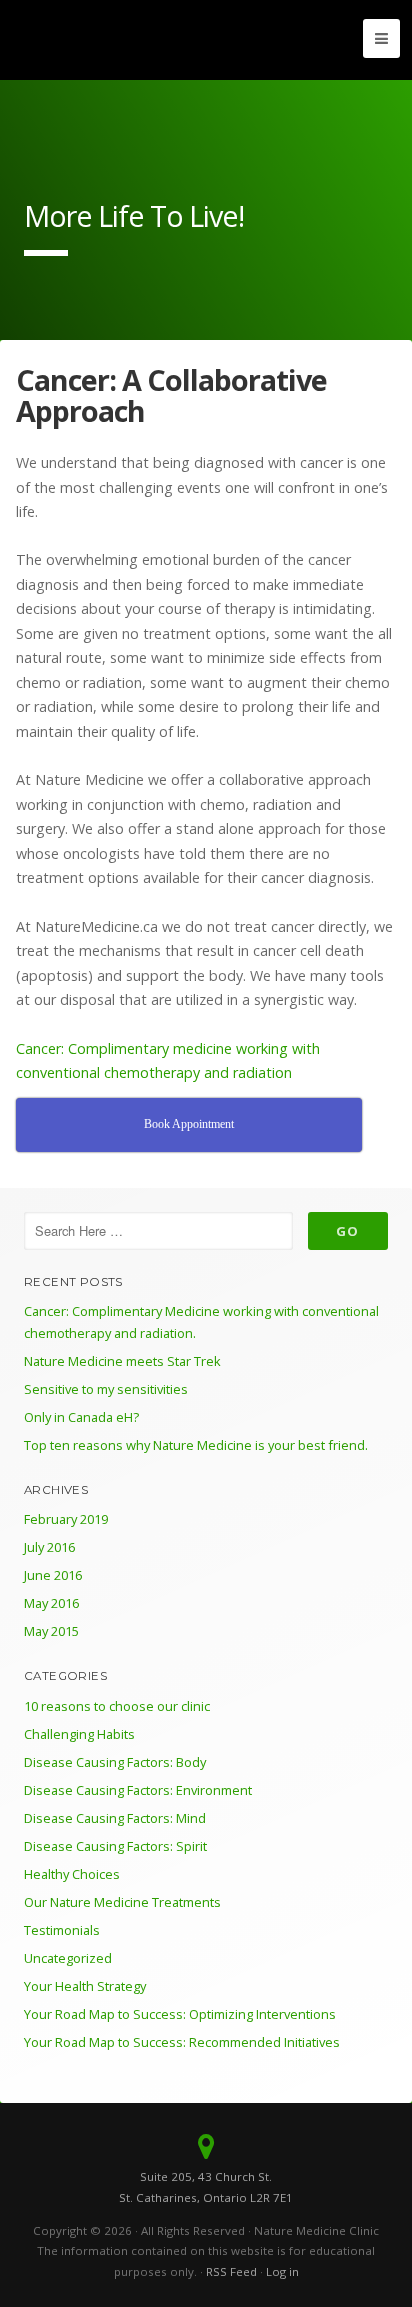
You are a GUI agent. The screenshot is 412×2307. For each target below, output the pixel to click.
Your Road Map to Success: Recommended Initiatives (182, 2042)
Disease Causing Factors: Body (115, 1762)
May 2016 (51, 1603)
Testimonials (62, 1930)
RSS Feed (231, 2271)
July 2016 (49, 1547)
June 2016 (53, 1575)
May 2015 (51, 1631)
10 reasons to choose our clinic (117, 1706)
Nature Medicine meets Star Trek (122, 1361)
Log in (282, 2271)
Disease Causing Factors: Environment (138, 1790)
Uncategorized (68, 1958)
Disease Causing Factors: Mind (115, 1818)
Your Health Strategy (85, 1986)
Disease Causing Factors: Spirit (115, 1846)
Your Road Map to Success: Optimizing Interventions (180, 2014)
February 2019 (66, 1519)
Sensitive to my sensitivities (106, 1389)
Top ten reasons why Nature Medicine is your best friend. (196, 1445)
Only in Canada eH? (81, 1417)
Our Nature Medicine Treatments (122, 1902)
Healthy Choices (72, 1874)
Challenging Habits (79, 1734)
